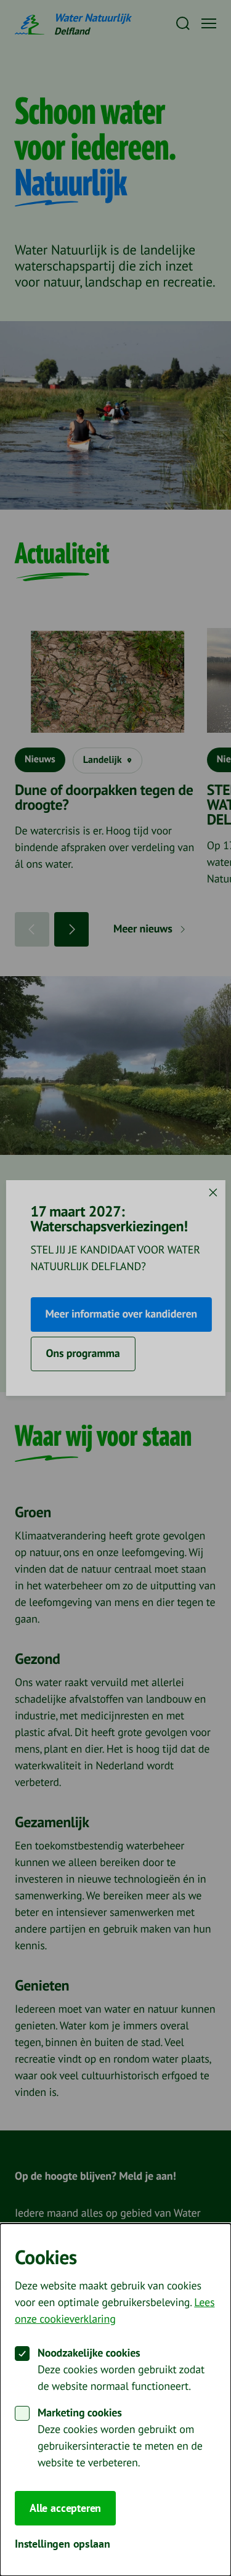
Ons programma (83, 1354)
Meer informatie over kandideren (121, 1314)
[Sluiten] (213, 1192)
